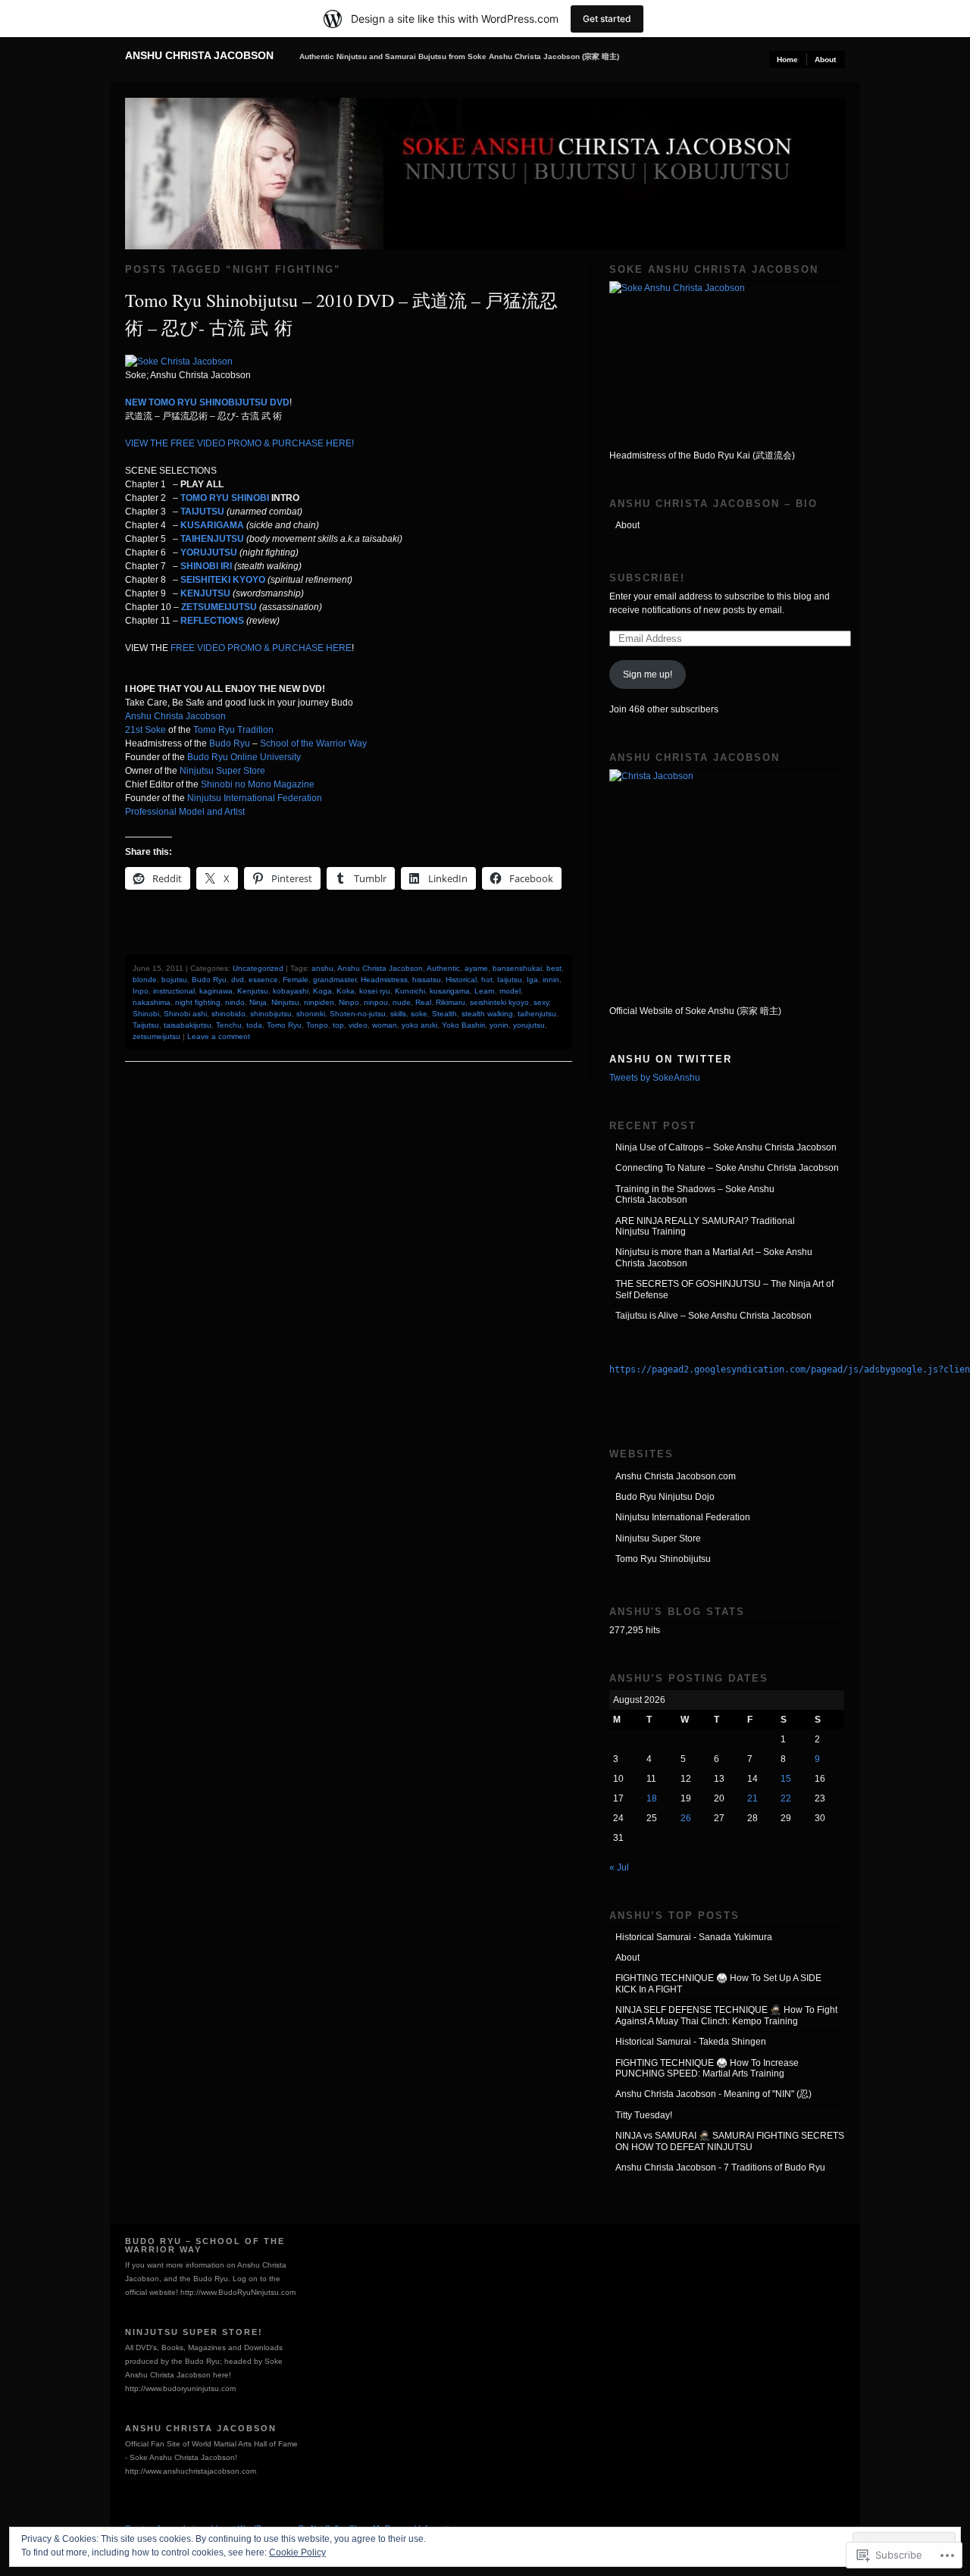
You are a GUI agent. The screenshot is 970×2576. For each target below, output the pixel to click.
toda (254, 1025)
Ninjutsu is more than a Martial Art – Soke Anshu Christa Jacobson (714, 1257)
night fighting (198, 1002)
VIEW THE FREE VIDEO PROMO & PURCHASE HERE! (239, 443)
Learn (485, 991)
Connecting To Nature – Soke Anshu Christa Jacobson (727, 1168)
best (554, 968)
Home (787, 59)
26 (686, 1818)
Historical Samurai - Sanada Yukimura (694, 1937)
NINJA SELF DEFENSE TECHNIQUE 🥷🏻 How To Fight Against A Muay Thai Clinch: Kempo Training (726, 2015)
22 (786, 1798)
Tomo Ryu (284, 1025)
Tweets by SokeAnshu (655, 1078)
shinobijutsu (271, 1014)
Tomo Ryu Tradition (233, 730)
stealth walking (487, 1014)
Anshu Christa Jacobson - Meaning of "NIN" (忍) (713, 2094)
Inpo (141, 991)
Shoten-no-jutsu (358, 1014)
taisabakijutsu (188, 1025)
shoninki (311, 1014)
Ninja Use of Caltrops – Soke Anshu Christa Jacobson (726, 1147)
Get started (607, 19)
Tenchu (229, 1025)
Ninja (258, 1002)
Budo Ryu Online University (243, 757)
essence (263, 980)
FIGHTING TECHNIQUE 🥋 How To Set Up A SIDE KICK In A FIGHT (718, 1983)
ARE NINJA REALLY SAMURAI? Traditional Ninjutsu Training (705, 1226)
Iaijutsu (510, 980)
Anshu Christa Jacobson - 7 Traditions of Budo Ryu (720, 2168)
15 (786, 1779)
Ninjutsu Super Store (222, 771)
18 (652, 1798)
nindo (235, 1002)
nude (402, 1002)
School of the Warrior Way (313, 743)
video (358, 1025)
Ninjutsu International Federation (255, 798)
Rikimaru (451, 1002)
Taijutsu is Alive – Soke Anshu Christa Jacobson (713, 1316)
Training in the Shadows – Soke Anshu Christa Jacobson (695, 1194)
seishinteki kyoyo (499, 1002)
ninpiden (319, 1002)
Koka (346, 991)
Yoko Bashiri (463, 1025)
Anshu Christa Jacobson (199, 55)
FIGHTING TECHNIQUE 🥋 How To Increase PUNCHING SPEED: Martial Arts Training (707, 2068)
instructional (174, 991)
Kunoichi (410, 991)
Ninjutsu (285, 1002)
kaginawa (216, 991)
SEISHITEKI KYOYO (223, 580)
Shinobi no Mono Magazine (258, 784)
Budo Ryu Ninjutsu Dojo (665, 1497)
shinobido (228, 1014)
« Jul (619, 1867)
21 (753, 1798)
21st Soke (145, 730)
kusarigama (450, 991)
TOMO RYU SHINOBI (225, 498)
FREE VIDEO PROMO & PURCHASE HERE (261, 648)
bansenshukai (517, 968)
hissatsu (427, 980)
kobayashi (291, 991)
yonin (499, 1025)
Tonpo (317, 1025)
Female (296, 980)
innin (551, 980)
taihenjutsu (537, 1014)
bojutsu (174, 980)
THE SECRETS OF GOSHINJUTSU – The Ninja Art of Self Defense (724, 1289)
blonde (145, 980)
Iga (532, 980)
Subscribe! (647, 578)
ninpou (376, 1002)
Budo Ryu (230, 743)
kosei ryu (375, 991)
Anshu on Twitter (671, 1059)
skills (398, 1014)
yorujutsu (529, 1025)
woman (385, 1025)
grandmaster (335, 980)
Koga (322, 991)
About (825, 59)
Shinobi (146, 1014)
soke (419, 1014)
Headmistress (384, 980)
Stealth (444, 1014)
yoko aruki (419, 1025)
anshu (322, 968)
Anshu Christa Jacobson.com (676, 1476)
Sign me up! (648, 675)
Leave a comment (219, 1036)
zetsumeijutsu (156, 1036)
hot (487, 980)
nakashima (152, 1002)
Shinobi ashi (185, 1014)
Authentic (443, 968)
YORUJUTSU (209, 552)
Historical (461, 980)
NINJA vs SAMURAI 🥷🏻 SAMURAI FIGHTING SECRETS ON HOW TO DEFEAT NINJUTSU (730, 2141)
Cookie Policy (297, 2553)
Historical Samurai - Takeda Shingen (691, 2042)
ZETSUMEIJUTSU (219, 607)
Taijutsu (146, 1025)
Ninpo (349, 1002)
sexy (541, 1002)
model (510, 991)
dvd (238, 980)
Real (423, 1002)
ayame (476, 968)
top (338, 1025)
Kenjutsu (253, 991)
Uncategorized (258, 968)
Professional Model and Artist (185, 812)
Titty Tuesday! (644, 2115)
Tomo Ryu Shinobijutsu (663, 1559)
